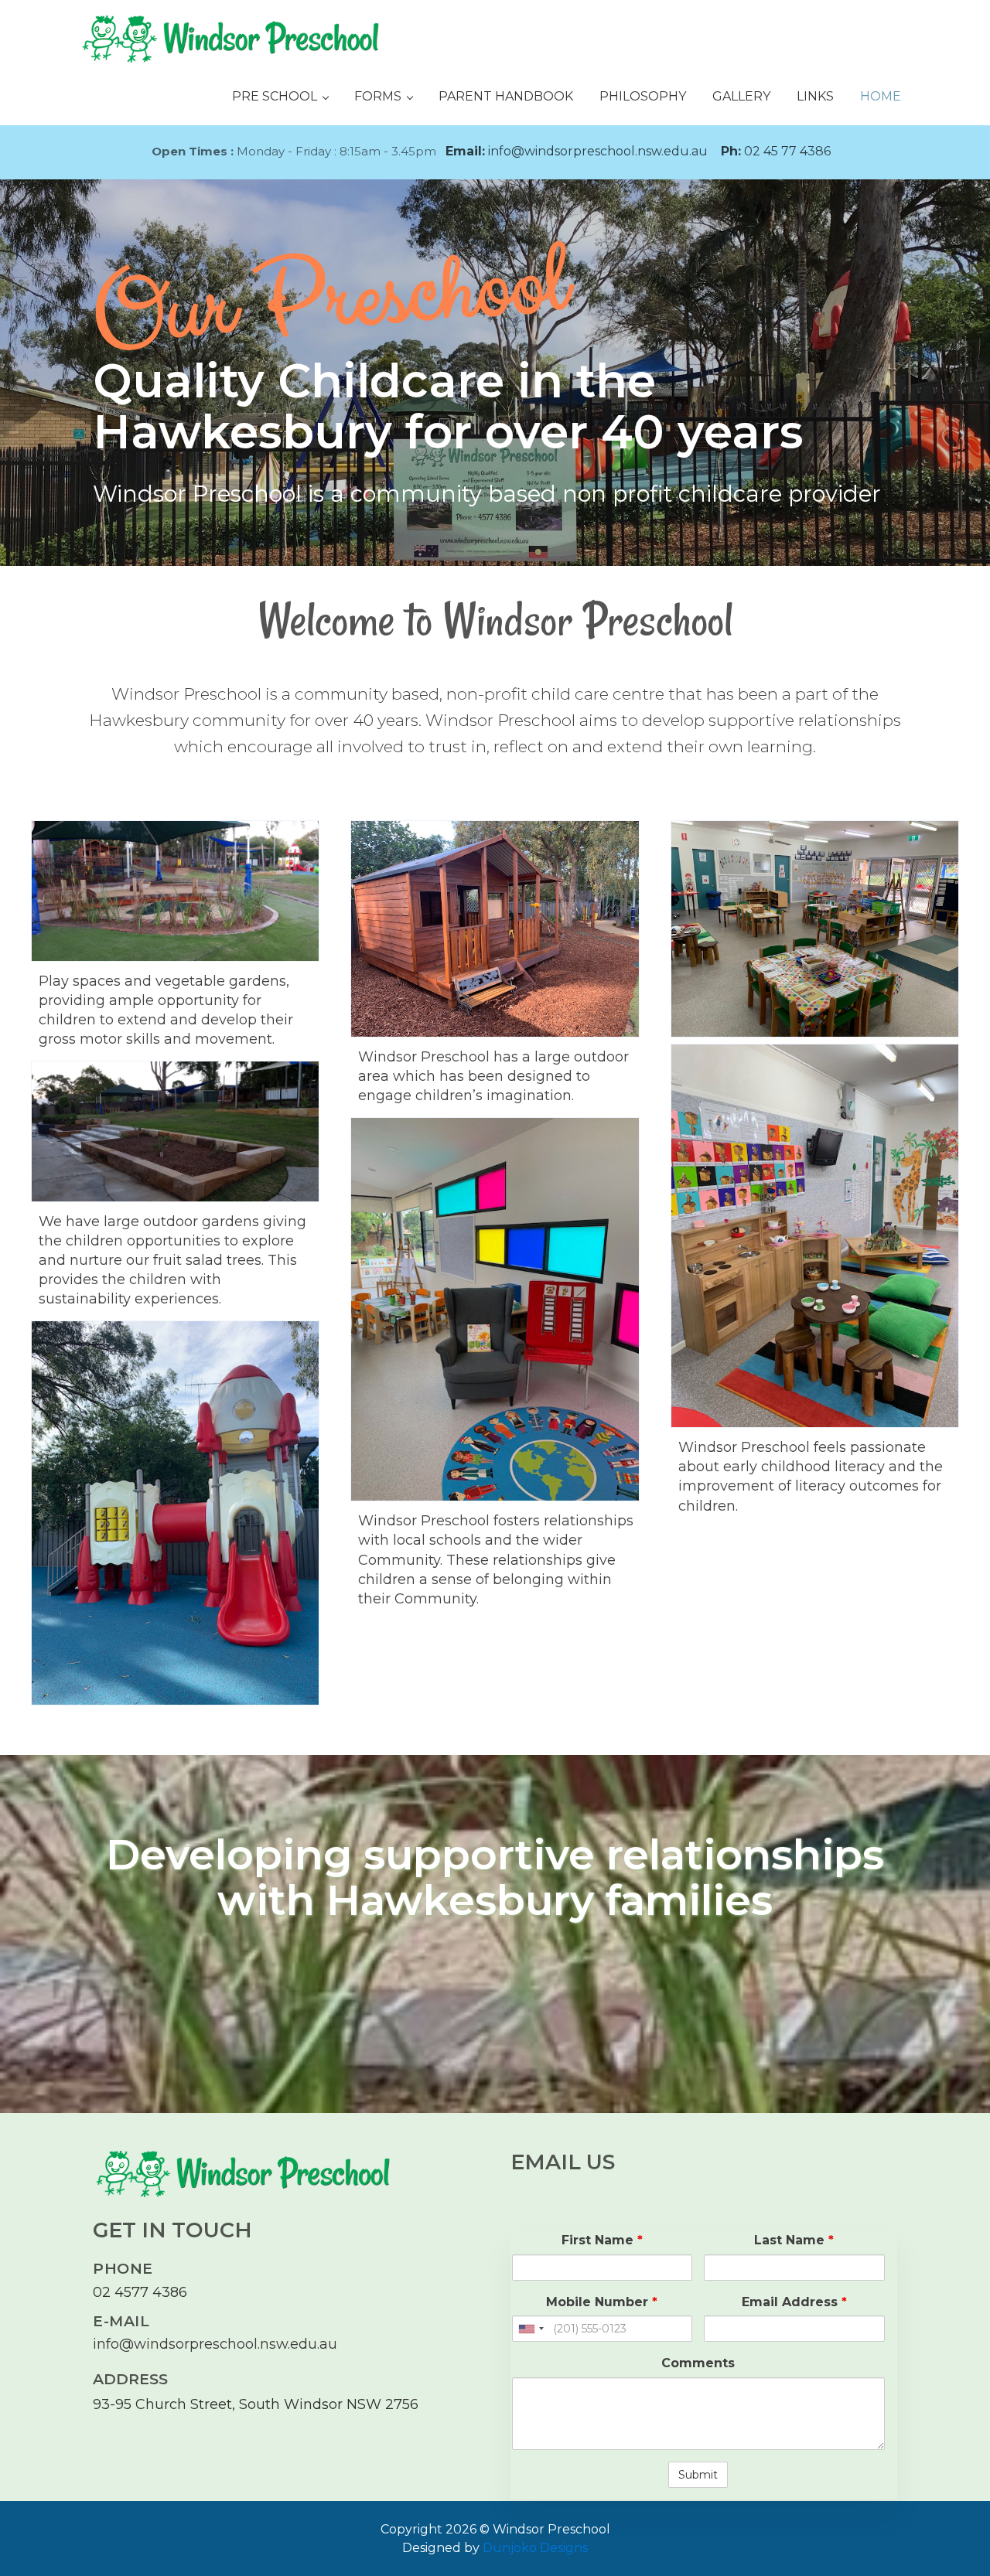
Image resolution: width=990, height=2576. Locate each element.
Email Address (794, 2302)
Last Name (794, 2240)
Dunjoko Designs (535, 2548)
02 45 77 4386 (776, 151)
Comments (698, 2363)
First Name (602, 2240)
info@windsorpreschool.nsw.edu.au (577, 151)
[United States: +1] (531, 2329)
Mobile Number (602, 2302)
